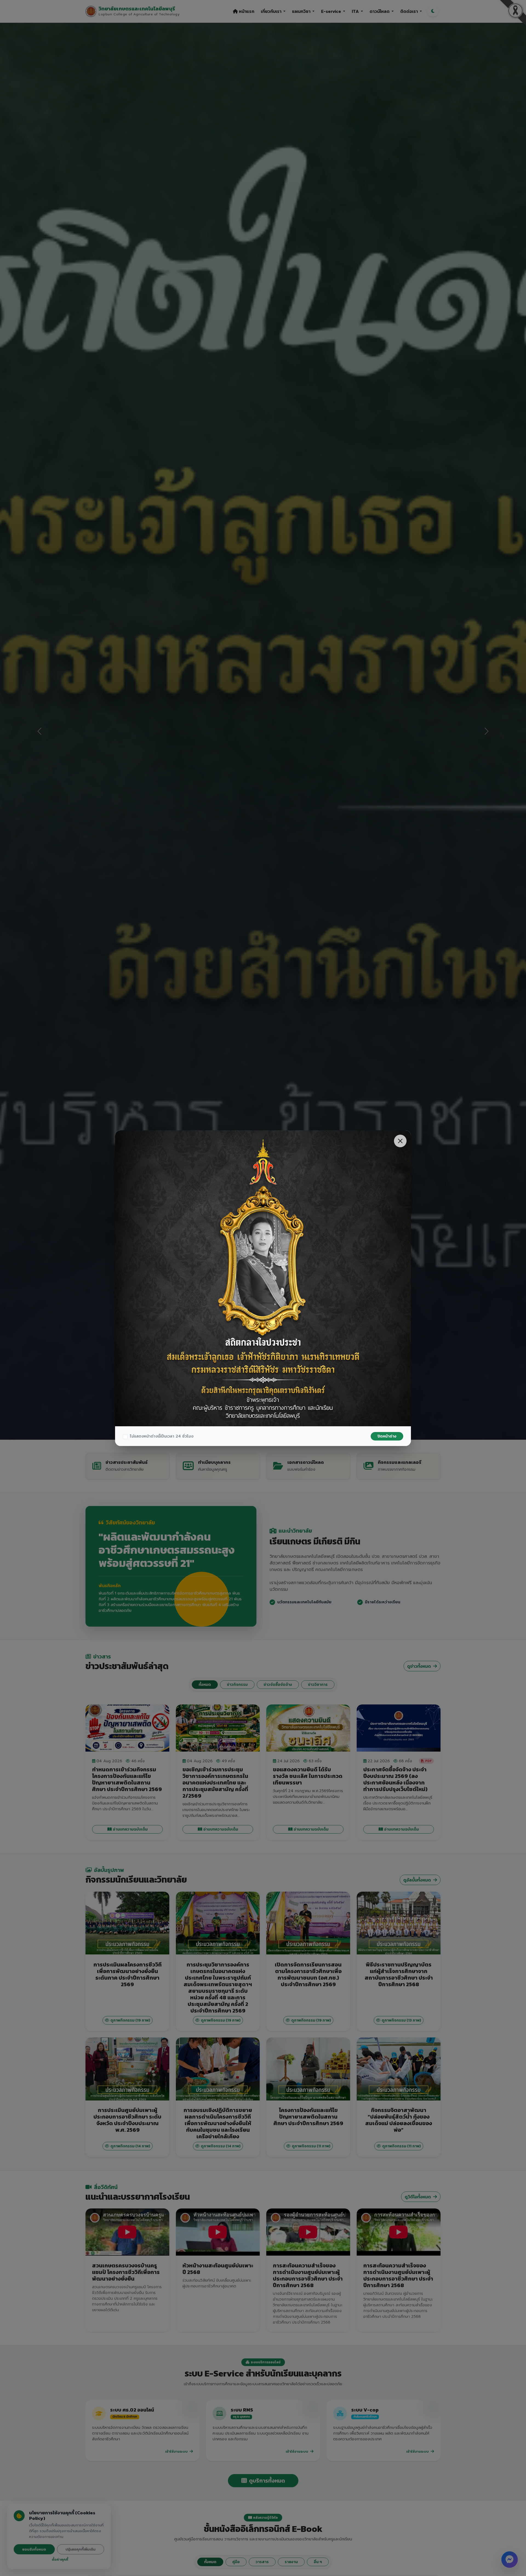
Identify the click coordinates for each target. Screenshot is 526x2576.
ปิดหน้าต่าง (387, 1436)
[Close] (400, 1141)
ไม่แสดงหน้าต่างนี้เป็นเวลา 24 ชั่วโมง (162, 1436)
